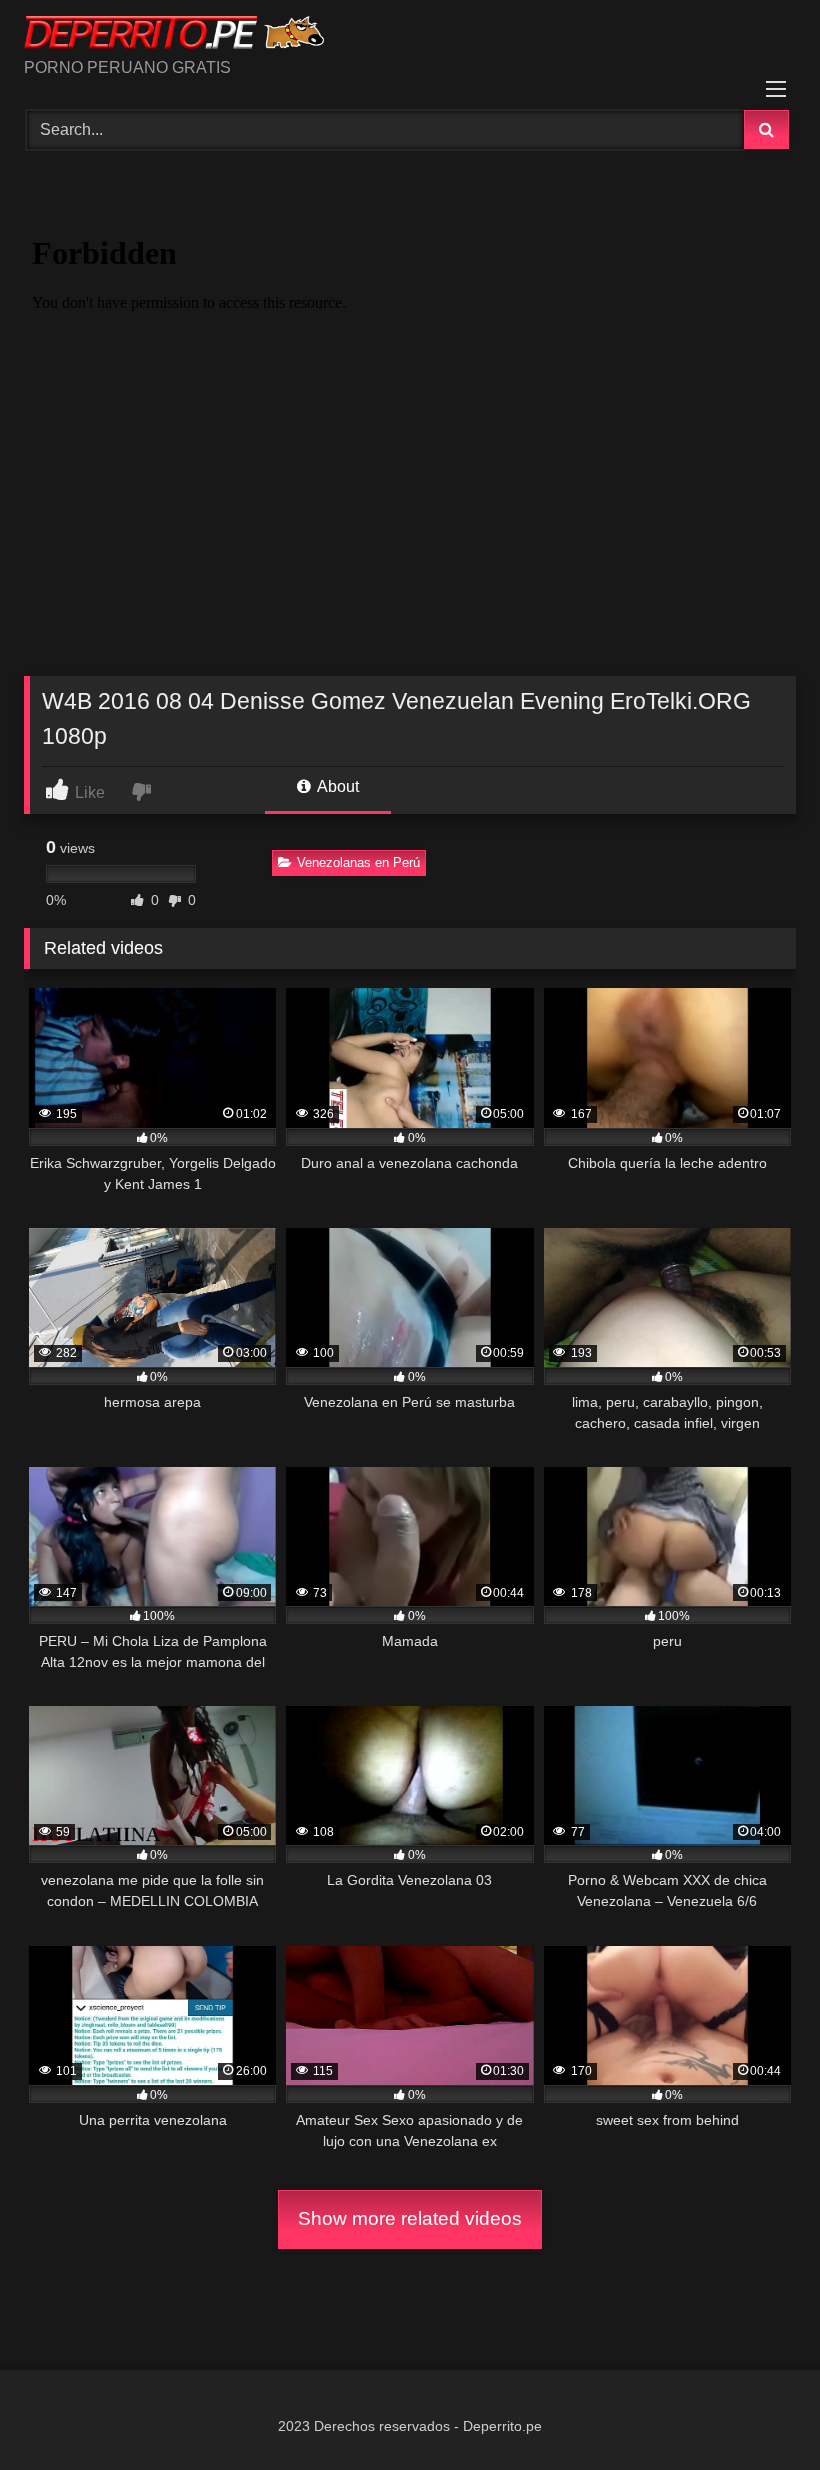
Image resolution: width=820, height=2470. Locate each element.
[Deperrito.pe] (410, 36)
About (336, 786)
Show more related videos (410, 2218)
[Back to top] (758, 2410)
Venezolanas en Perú (358, 862)
